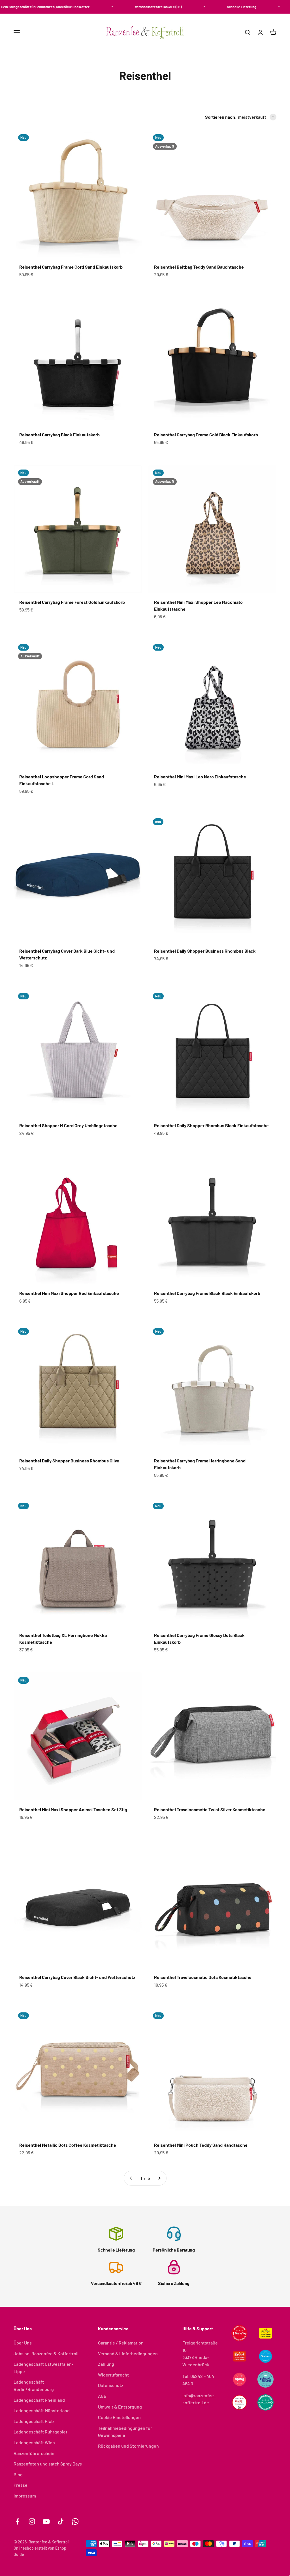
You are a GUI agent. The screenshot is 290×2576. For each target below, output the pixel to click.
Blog (18, 2474)
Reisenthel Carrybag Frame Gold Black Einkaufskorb (206, 435)
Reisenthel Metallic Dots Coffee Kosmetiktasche (68, 2145)
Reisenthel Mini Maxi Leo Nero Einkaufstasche (200, 777)
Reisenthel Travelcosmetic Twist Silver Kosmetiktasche (210, 1809)
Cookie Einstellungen (119, 2417)
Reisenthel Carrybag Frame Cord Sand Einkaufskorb (71, 267)
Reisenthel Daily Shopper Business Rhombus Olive (69, 1461)
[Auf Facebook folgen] (17, 2521)
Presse (21, 2485)
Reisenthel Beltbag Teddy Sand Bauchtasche (199, 267)
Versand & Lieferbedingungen (128, 2353)
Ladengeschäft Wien (34, 2442)
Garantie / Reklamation (121, 2343)
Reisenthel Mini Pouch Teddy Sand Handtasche (201, 2145)
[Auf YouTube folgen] (46, 2521)
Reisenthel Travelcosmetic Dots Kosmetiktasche (203, 1977)
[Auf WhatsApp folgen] (75, 2521)
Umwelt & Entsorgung (120, 2407)
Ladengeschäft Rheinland (39, 2400)
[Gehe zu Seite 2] (159, 2178)
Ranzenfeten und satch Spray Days (48, 2464)
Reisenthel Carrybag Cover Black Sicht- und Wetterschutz (77, 1977)
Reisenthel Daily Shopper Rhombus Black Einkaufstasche (211, 1125)
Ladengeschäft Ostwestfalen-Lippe (43, 2368)
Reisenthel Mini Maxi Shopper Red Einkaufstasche (69, 1293)
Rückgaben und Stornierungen (128, 2446)
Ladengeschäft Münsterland (42, 2410)
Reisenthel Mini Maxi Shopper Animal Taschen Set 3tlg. (74, 1809)
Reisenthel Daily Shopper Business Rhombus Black (205, 951)
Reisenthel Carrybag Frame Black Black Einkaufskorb (207, 1293)
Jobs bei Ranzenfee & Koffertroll (46, 2353)
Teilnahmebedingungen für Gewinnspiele (125, 2432)
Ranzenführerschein (34, 2453)
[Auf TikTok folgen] (61, 2521)
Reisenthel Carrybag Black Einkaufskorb (59, 435)
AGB (102, 2396)
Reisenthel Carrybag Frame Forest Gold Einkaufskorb (72, 602)
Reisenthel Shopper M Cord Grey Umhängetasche (68, 1125)
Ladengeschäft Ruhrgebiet (40, 2432)
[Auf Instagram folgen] (32, 2521)
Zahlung (106, 2364)
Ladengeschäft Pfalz (34, 2421)
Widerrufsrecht (113, 2375)
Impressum (25, 2496)
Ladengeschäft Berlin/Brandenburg (34, 2385)
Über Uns (23, 2343)
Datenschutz (111, 2385)
